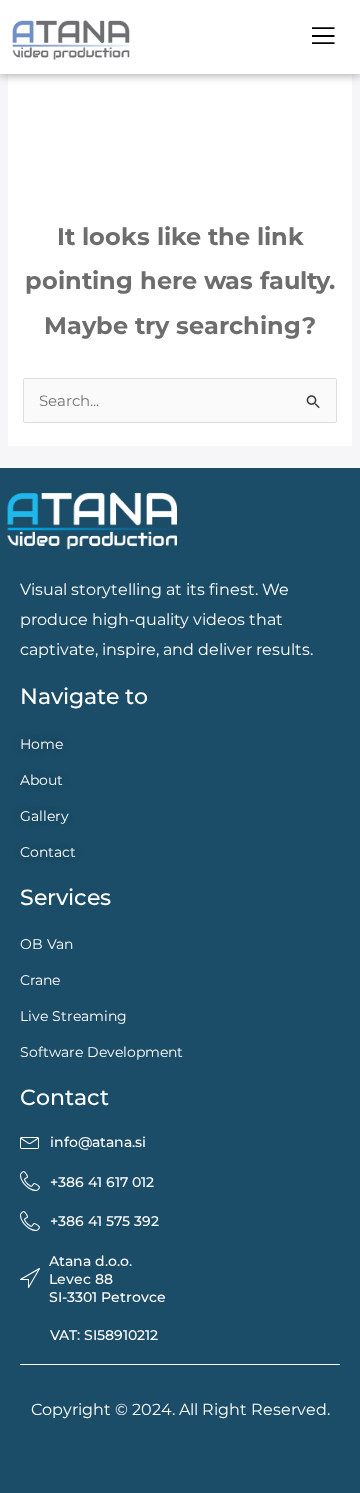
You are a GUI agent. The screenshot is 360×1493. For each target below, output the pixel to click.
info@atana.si (98, 1142)
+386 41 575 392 (104, 1221)
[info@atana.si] (30, 1142)
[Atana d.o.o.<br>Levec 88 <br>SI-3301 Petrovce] (30, 1279)
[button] (322, 37)
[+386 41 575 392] (30, 1222)
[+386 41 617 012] (30, 1182)
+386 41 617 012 (102, 1182)
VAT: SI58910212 (104, 1335)
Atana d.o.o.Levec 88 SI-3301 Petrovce (107, 1279)
